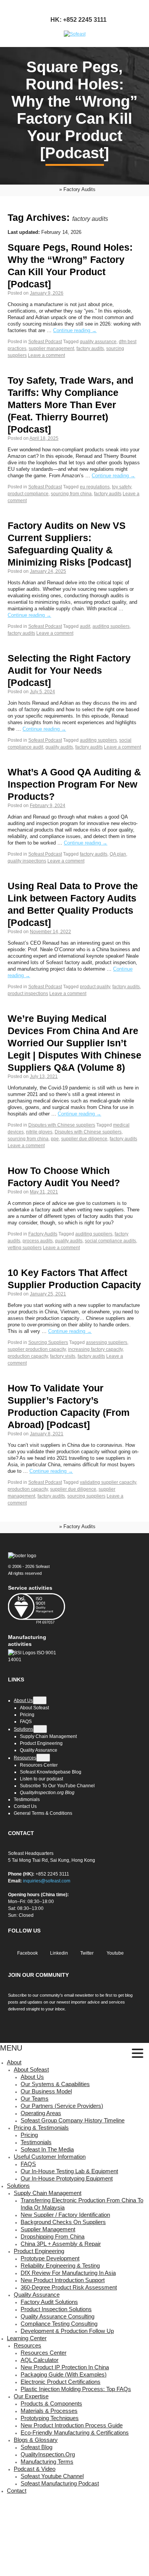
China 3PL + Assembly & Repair (61, 2244)
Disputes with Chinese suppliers (62, 1125)
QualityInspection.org (48, 2454)
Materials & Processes (49, 2411)
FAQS (28, 2164)
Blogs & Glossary (36, 2440)
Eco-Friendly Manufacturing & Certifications (75, 2433)
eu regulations (95, 487)
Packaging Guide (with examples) (64, 2374)
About (14, 2062)
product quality (95, 987)
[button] (138, 2054)
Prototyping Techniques (50, 2418)
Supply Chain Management (48, 2193)
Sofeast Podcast (45, 342)
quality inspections (27, 861)
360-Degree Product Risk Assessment (69, 2287)
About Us (32, 2077)
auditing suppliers (111, 626)
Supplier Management (48, 2229)
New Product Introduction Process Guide (72, 2425)
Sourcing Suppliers (48, 1342)
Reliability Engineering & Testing (60, 2266)
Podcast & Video (35, 2469)
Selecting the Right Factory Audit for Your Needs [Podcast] (69, 670)
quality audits (59, 747)
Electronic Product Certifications (61, 2382)
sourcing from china (71, 494)
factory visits (63, 1356)
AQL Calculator (40, 2360)
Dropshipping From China (53, 2236)
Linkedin (58, 1953)
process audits (38, 1241)
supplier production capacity (37, 1349)
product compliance (28, 494)
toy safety (121, 487)
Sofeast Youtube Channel (52, 2476)
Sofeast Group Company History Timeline (73, 2120)
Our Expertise (31, 2396)
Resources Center (44, 2353)
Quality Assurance (37, 2295)
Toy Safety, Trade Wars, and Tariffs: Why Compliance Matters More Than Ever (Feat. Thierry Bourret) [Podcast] (70, 405)
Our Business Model (46, 2091)
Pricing (29, 2135)
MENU (11, 2048)
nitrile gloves (39, 1132)
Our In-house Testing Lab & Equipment (69, 2171)
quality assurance (98, 342)
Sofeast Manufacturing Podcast (60, 2483)
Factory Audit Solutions (49, 2302)
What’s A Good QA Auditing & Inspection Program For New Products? (74, 784)
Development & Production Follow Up (67, 2331)
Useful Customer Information (50, 2157)
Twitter (86, 1953)
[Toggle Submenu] (40, 1700)
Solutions (18, 2186)
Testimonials (36, 2142)
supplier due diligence (84, 1139)
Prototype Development (50, 2258)
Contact (17, 2491)
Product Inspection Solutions (56, 2309)
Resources (28, 2345)
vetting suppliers (25, 1248)
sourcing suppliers (86, 1496)
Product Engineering (39, 2251)
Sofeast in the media (47, 2149)
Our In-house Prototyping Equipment (67, 2178)
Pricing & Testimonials (41, 2128)
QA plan (118, 854)
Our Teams (35, 2099)
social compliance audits (110, 1241)
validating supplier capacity (108, 1482)
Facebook (27, 1953)
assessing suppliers (107, 1342)
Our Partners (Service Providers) (62, 2106)
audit (85, 626)
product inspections (28, 994)
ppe (55, 1139)
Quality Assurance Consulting (57, 2316)
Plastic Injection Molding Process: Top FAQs (76, 2389)
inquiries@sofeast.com (47, 1881)
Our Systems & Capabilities (55, 2084)
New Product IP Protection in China (65, 2367)
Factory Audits (43, 1234)
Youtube (115, 1953)
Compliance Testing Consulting (59, 2324)
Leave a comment (46, 355)
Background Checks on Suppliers (63, 2222)
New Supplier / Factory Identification (65, 2215)
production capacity (28, 1356)
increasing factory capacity (95, 1349)
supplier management (51, 349)
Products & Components (51, 2403)
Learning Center (27, 2338)
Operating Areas (41, 2113)
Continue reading (75, 330)
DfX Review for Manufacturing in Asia (68, 2273)
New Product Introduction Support (63, 2280)
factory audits (90, 349)
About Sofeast (31, 2069)
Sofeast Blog (36, 2447)
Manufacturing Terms (47, 2462)
